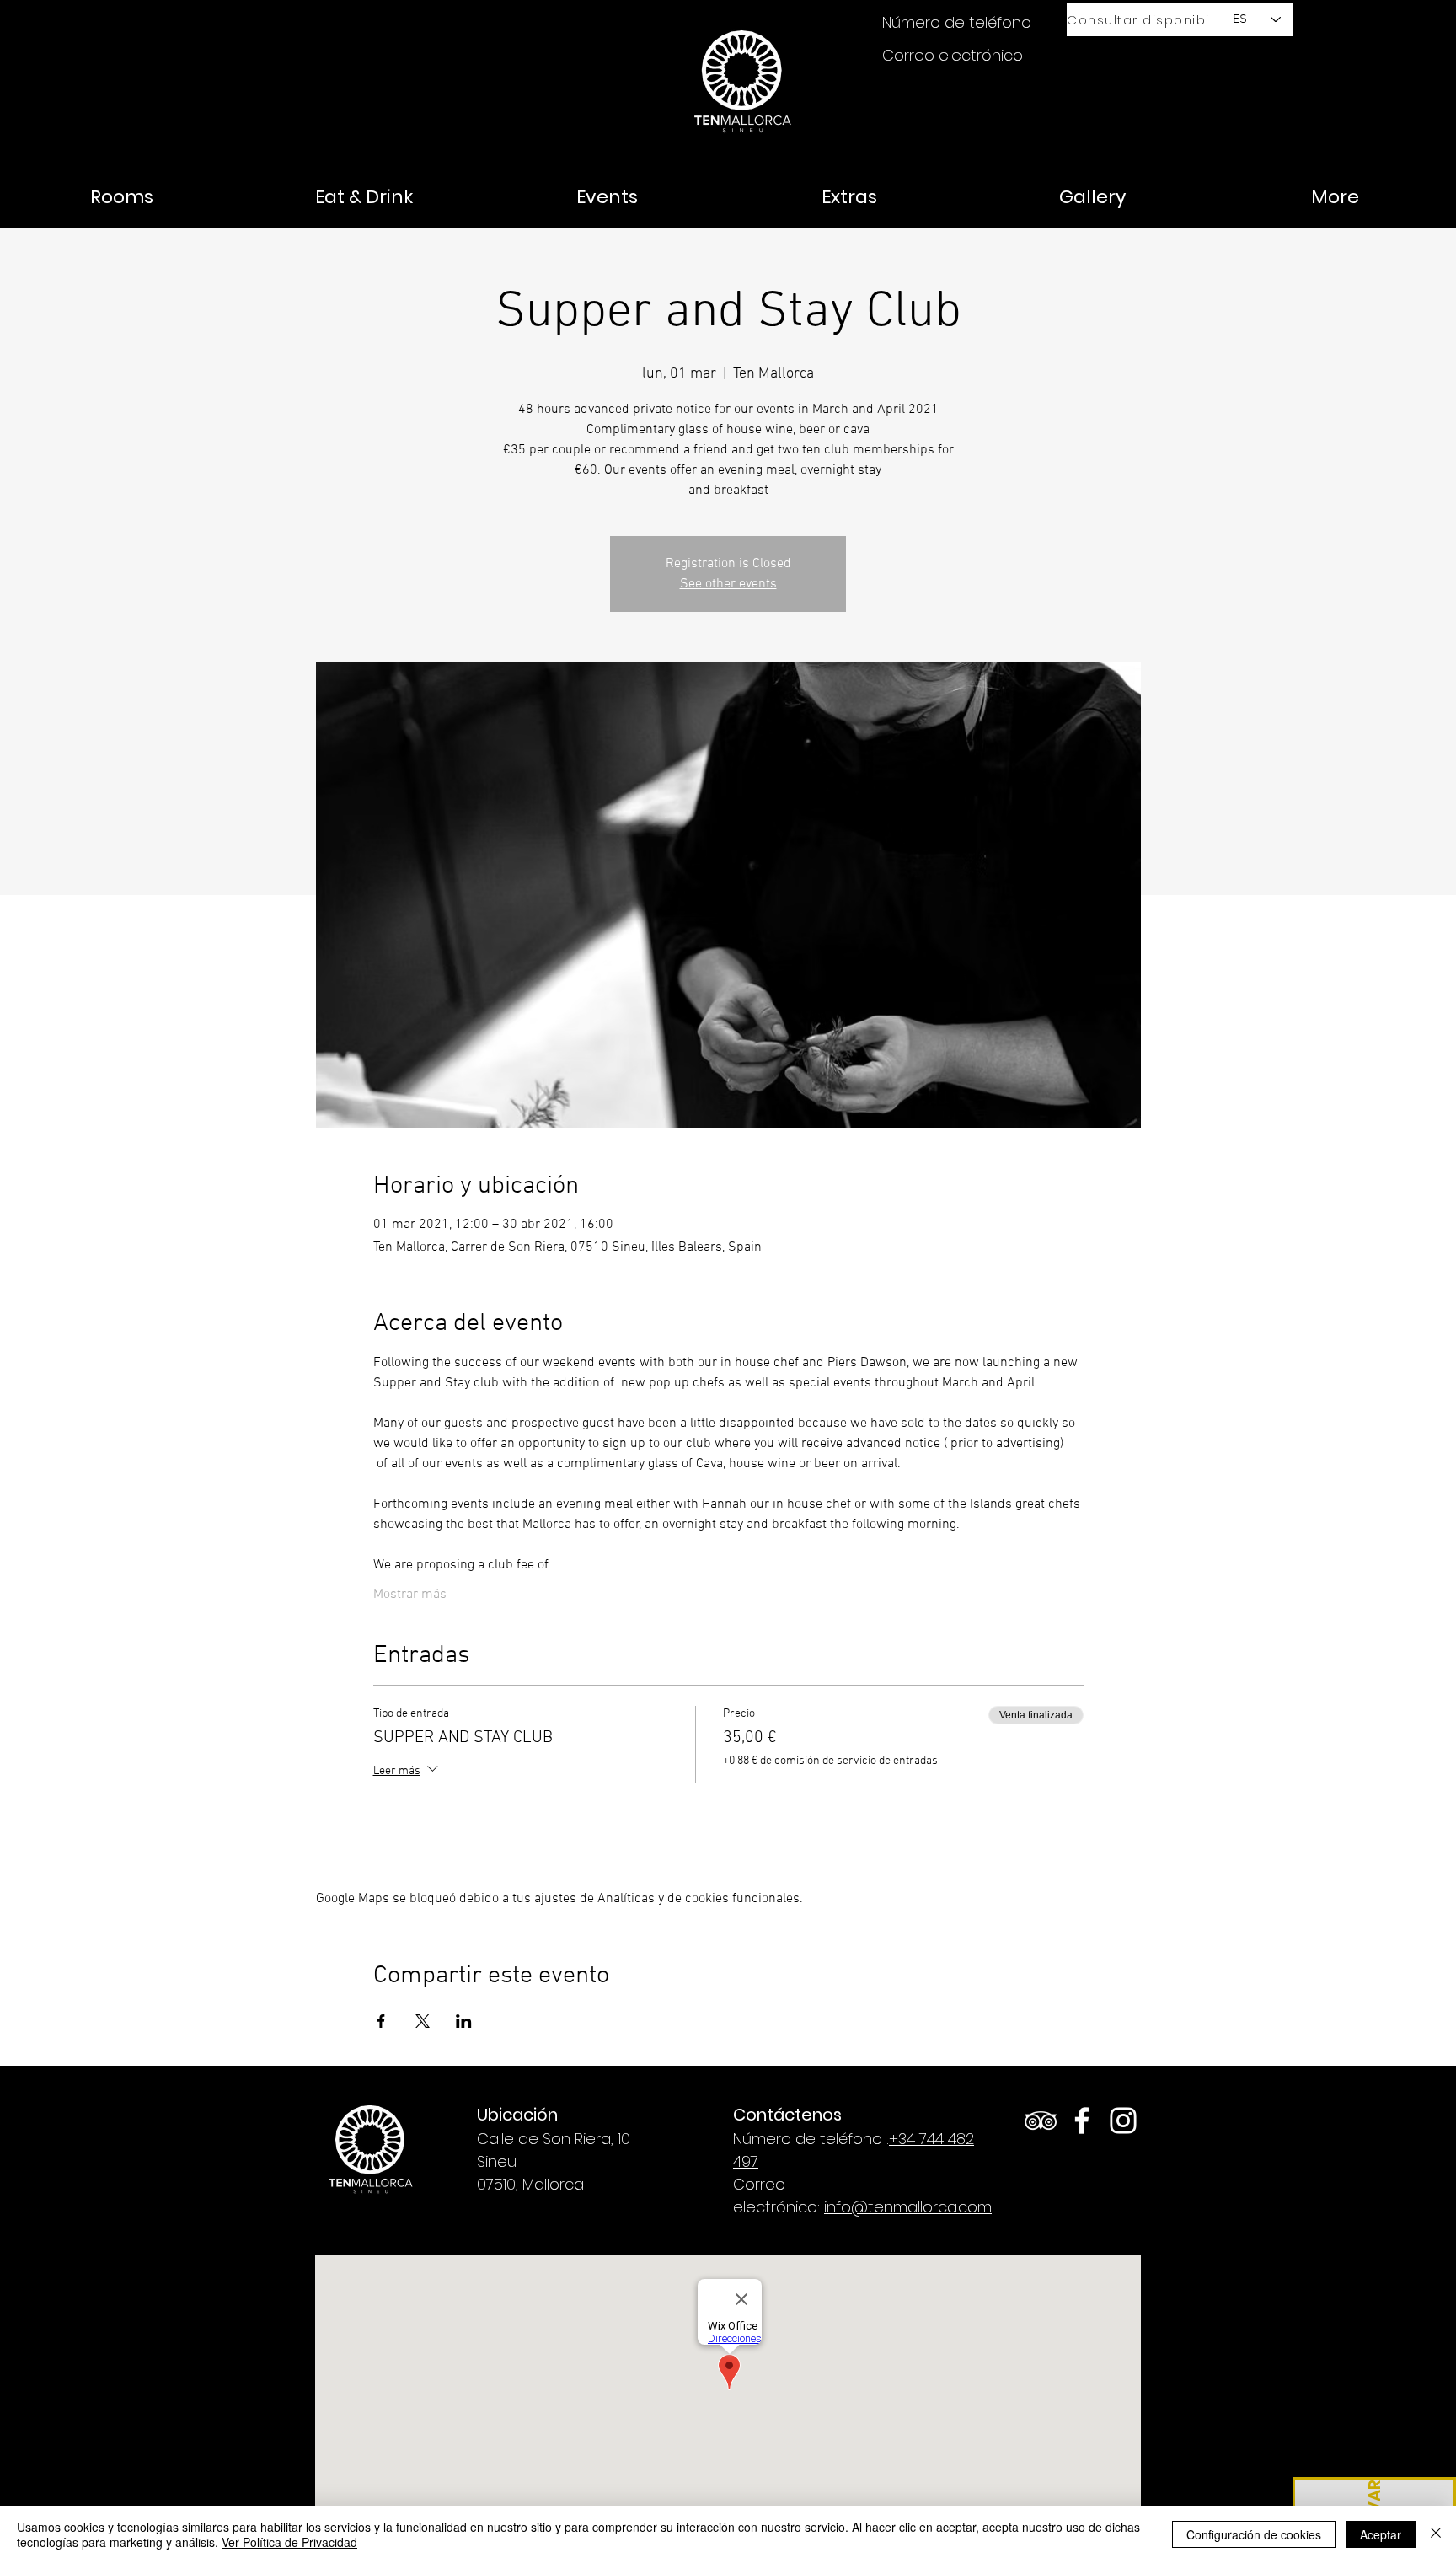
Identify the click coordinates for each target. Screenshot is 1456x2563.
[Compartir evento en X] (423, 2021)
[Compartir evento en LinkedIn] (464, 2021)
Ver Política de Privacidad (289, 2542)
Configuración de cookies (1254, 2534)
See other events (728, 584)
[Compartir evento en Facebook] (381, 2021)
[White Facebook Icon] (1082, 2121)
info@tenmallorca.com (908, 2207)
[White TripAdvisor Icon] (1041, 2121)
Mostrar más (410, 1595)
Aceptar (1381, 2534)
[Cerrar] (1436, 2534)
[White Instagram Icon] (1123, 2121)
